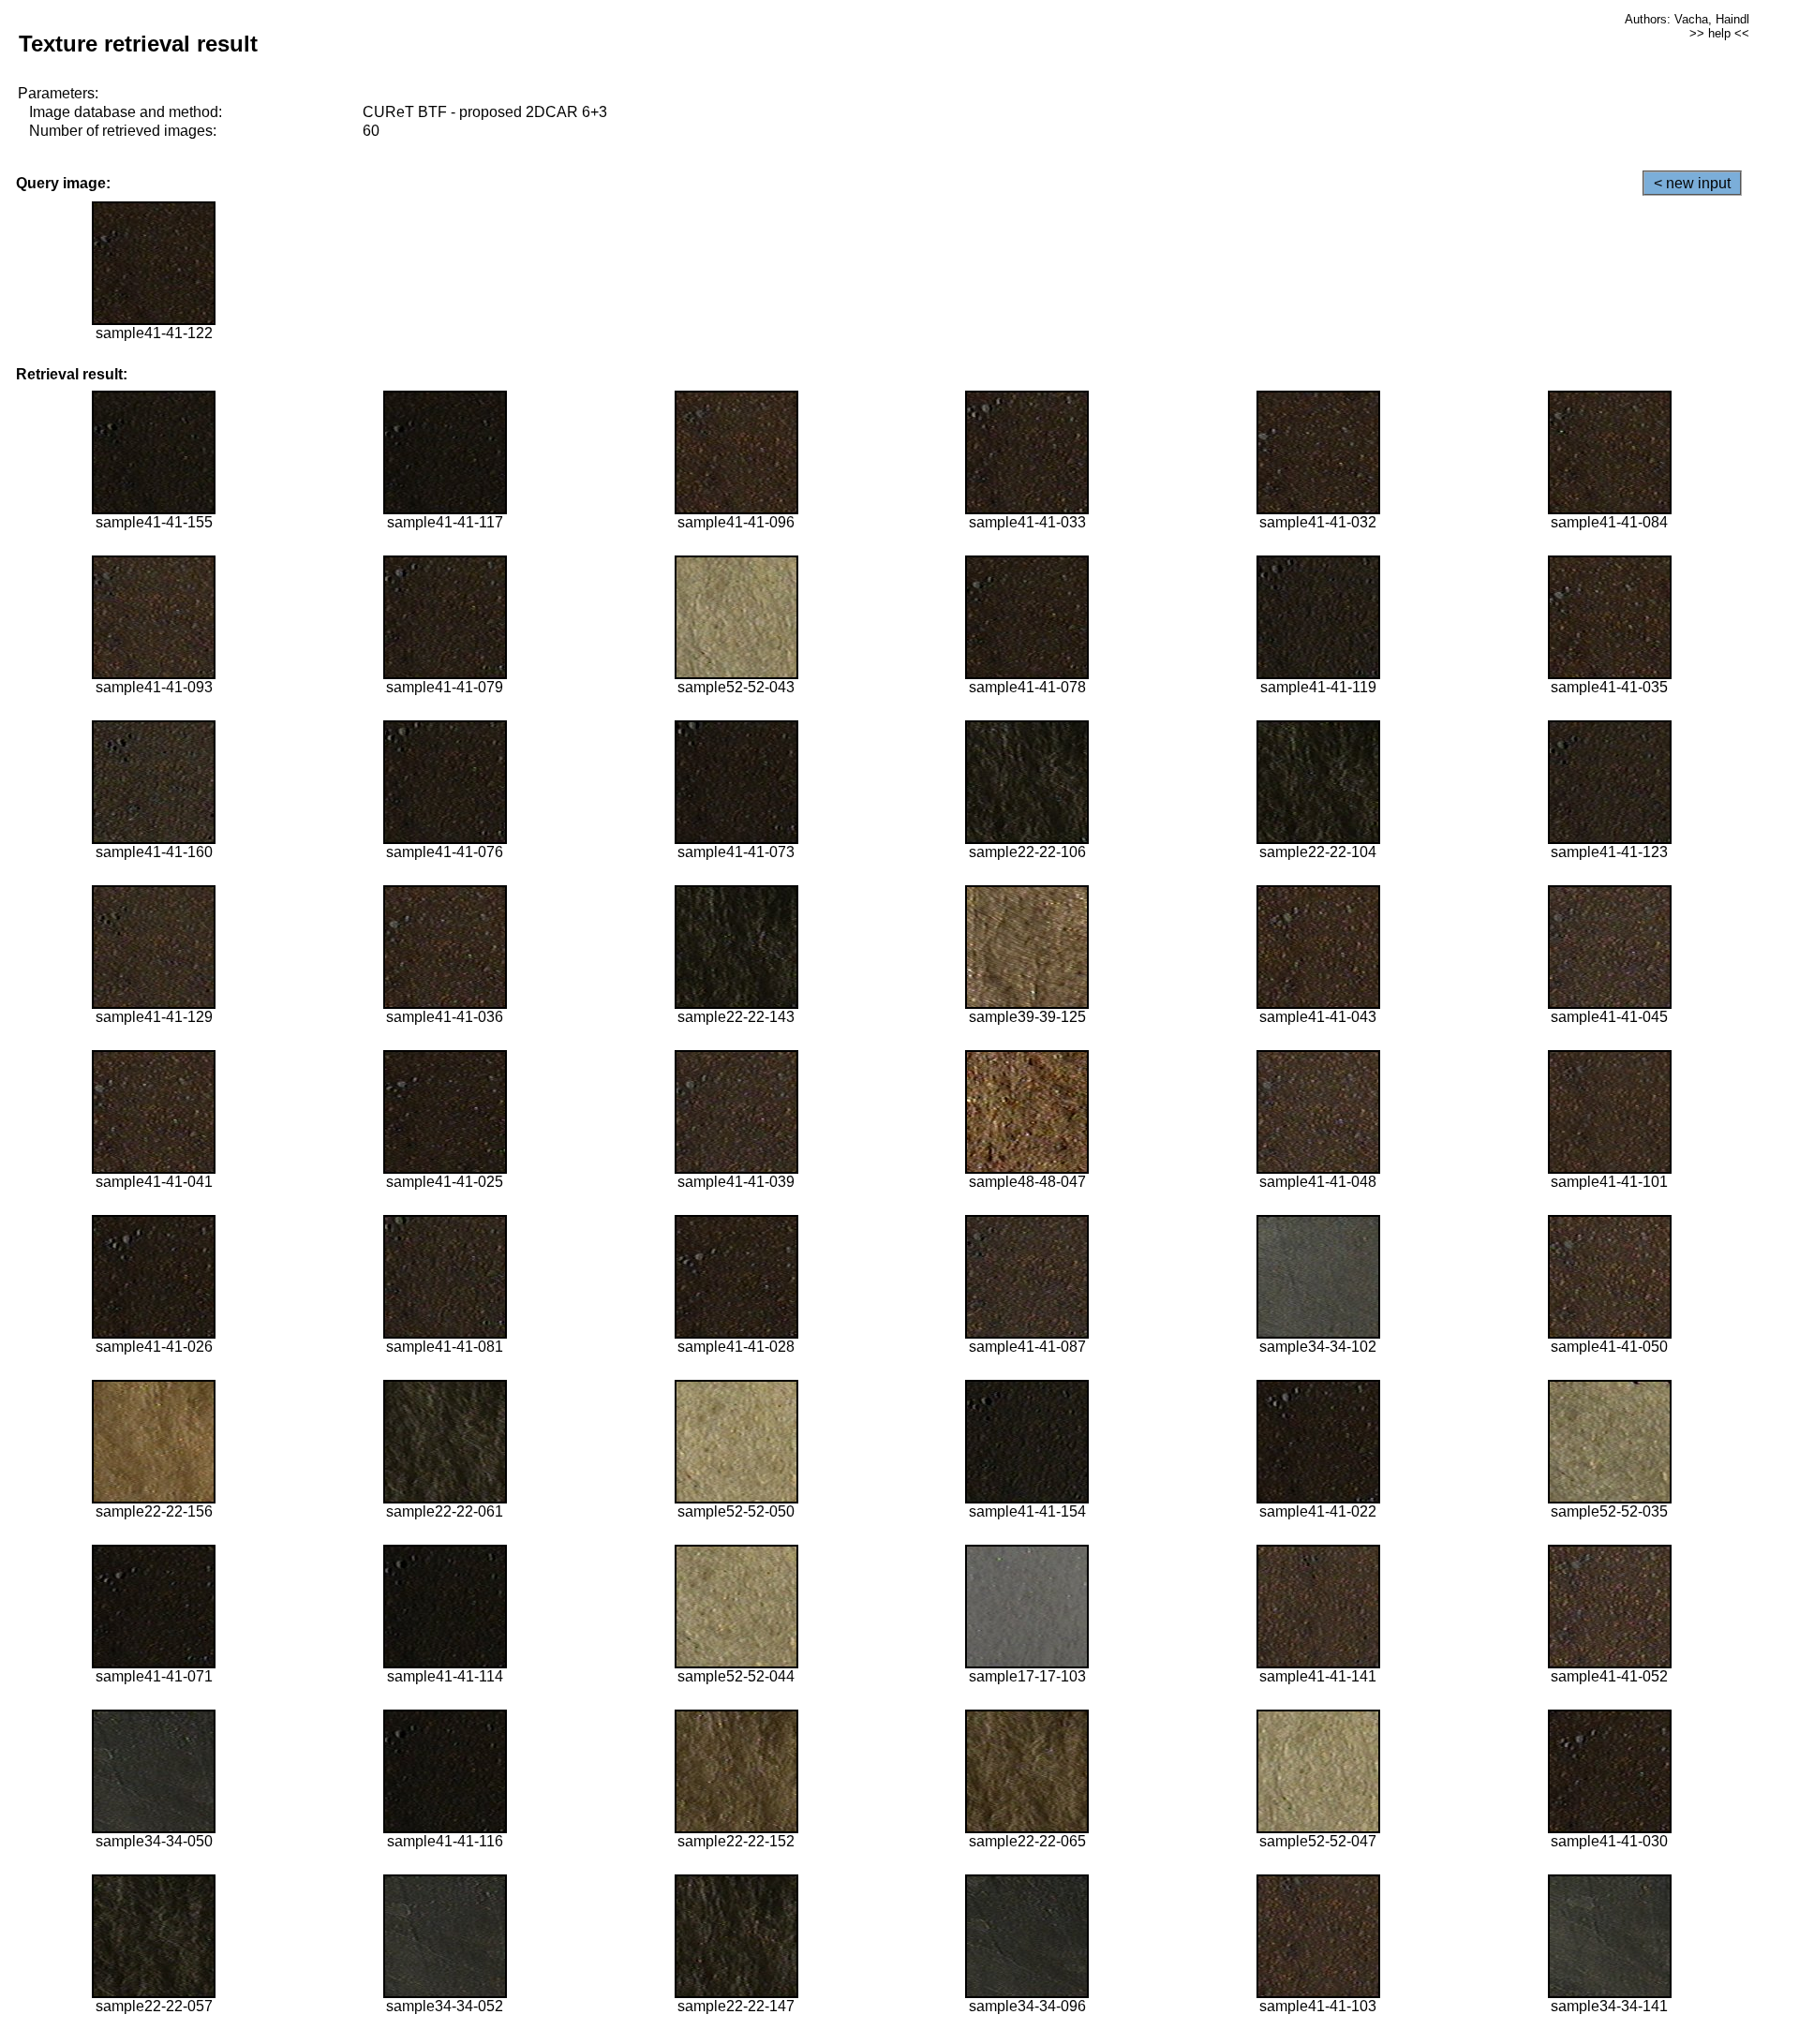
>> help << (1719, 33)
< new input (1692, 183)
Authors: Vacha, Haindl (1687, 19)
